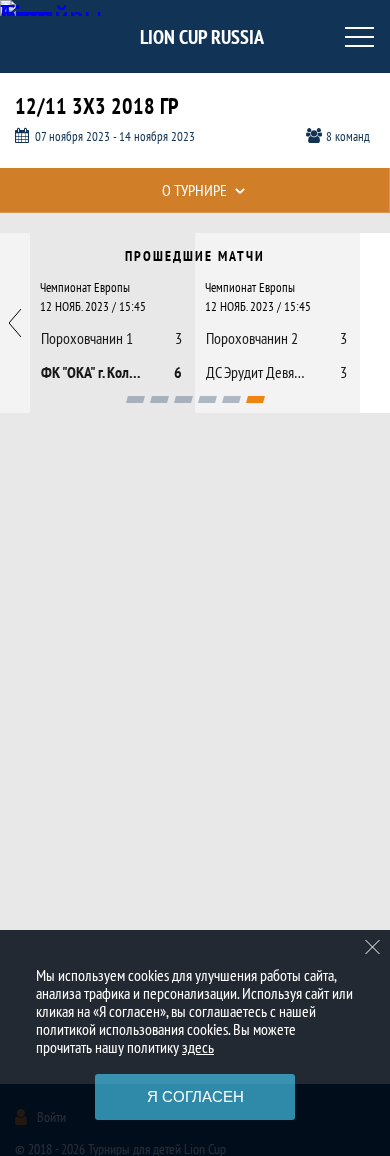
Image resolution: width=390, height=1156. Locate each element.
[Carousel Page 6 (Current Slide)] (255, 399)
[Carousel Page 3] (183, 399)
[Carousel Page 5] (231, 399)
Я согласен (195, 1096)
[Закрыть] (373, 947)
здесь (198, 1047)
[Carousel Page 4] (207, 399)
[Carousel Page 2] (159, 399)
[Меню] (360, 37)
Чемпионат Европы (85, 287)
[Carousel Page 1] (135, 399)
